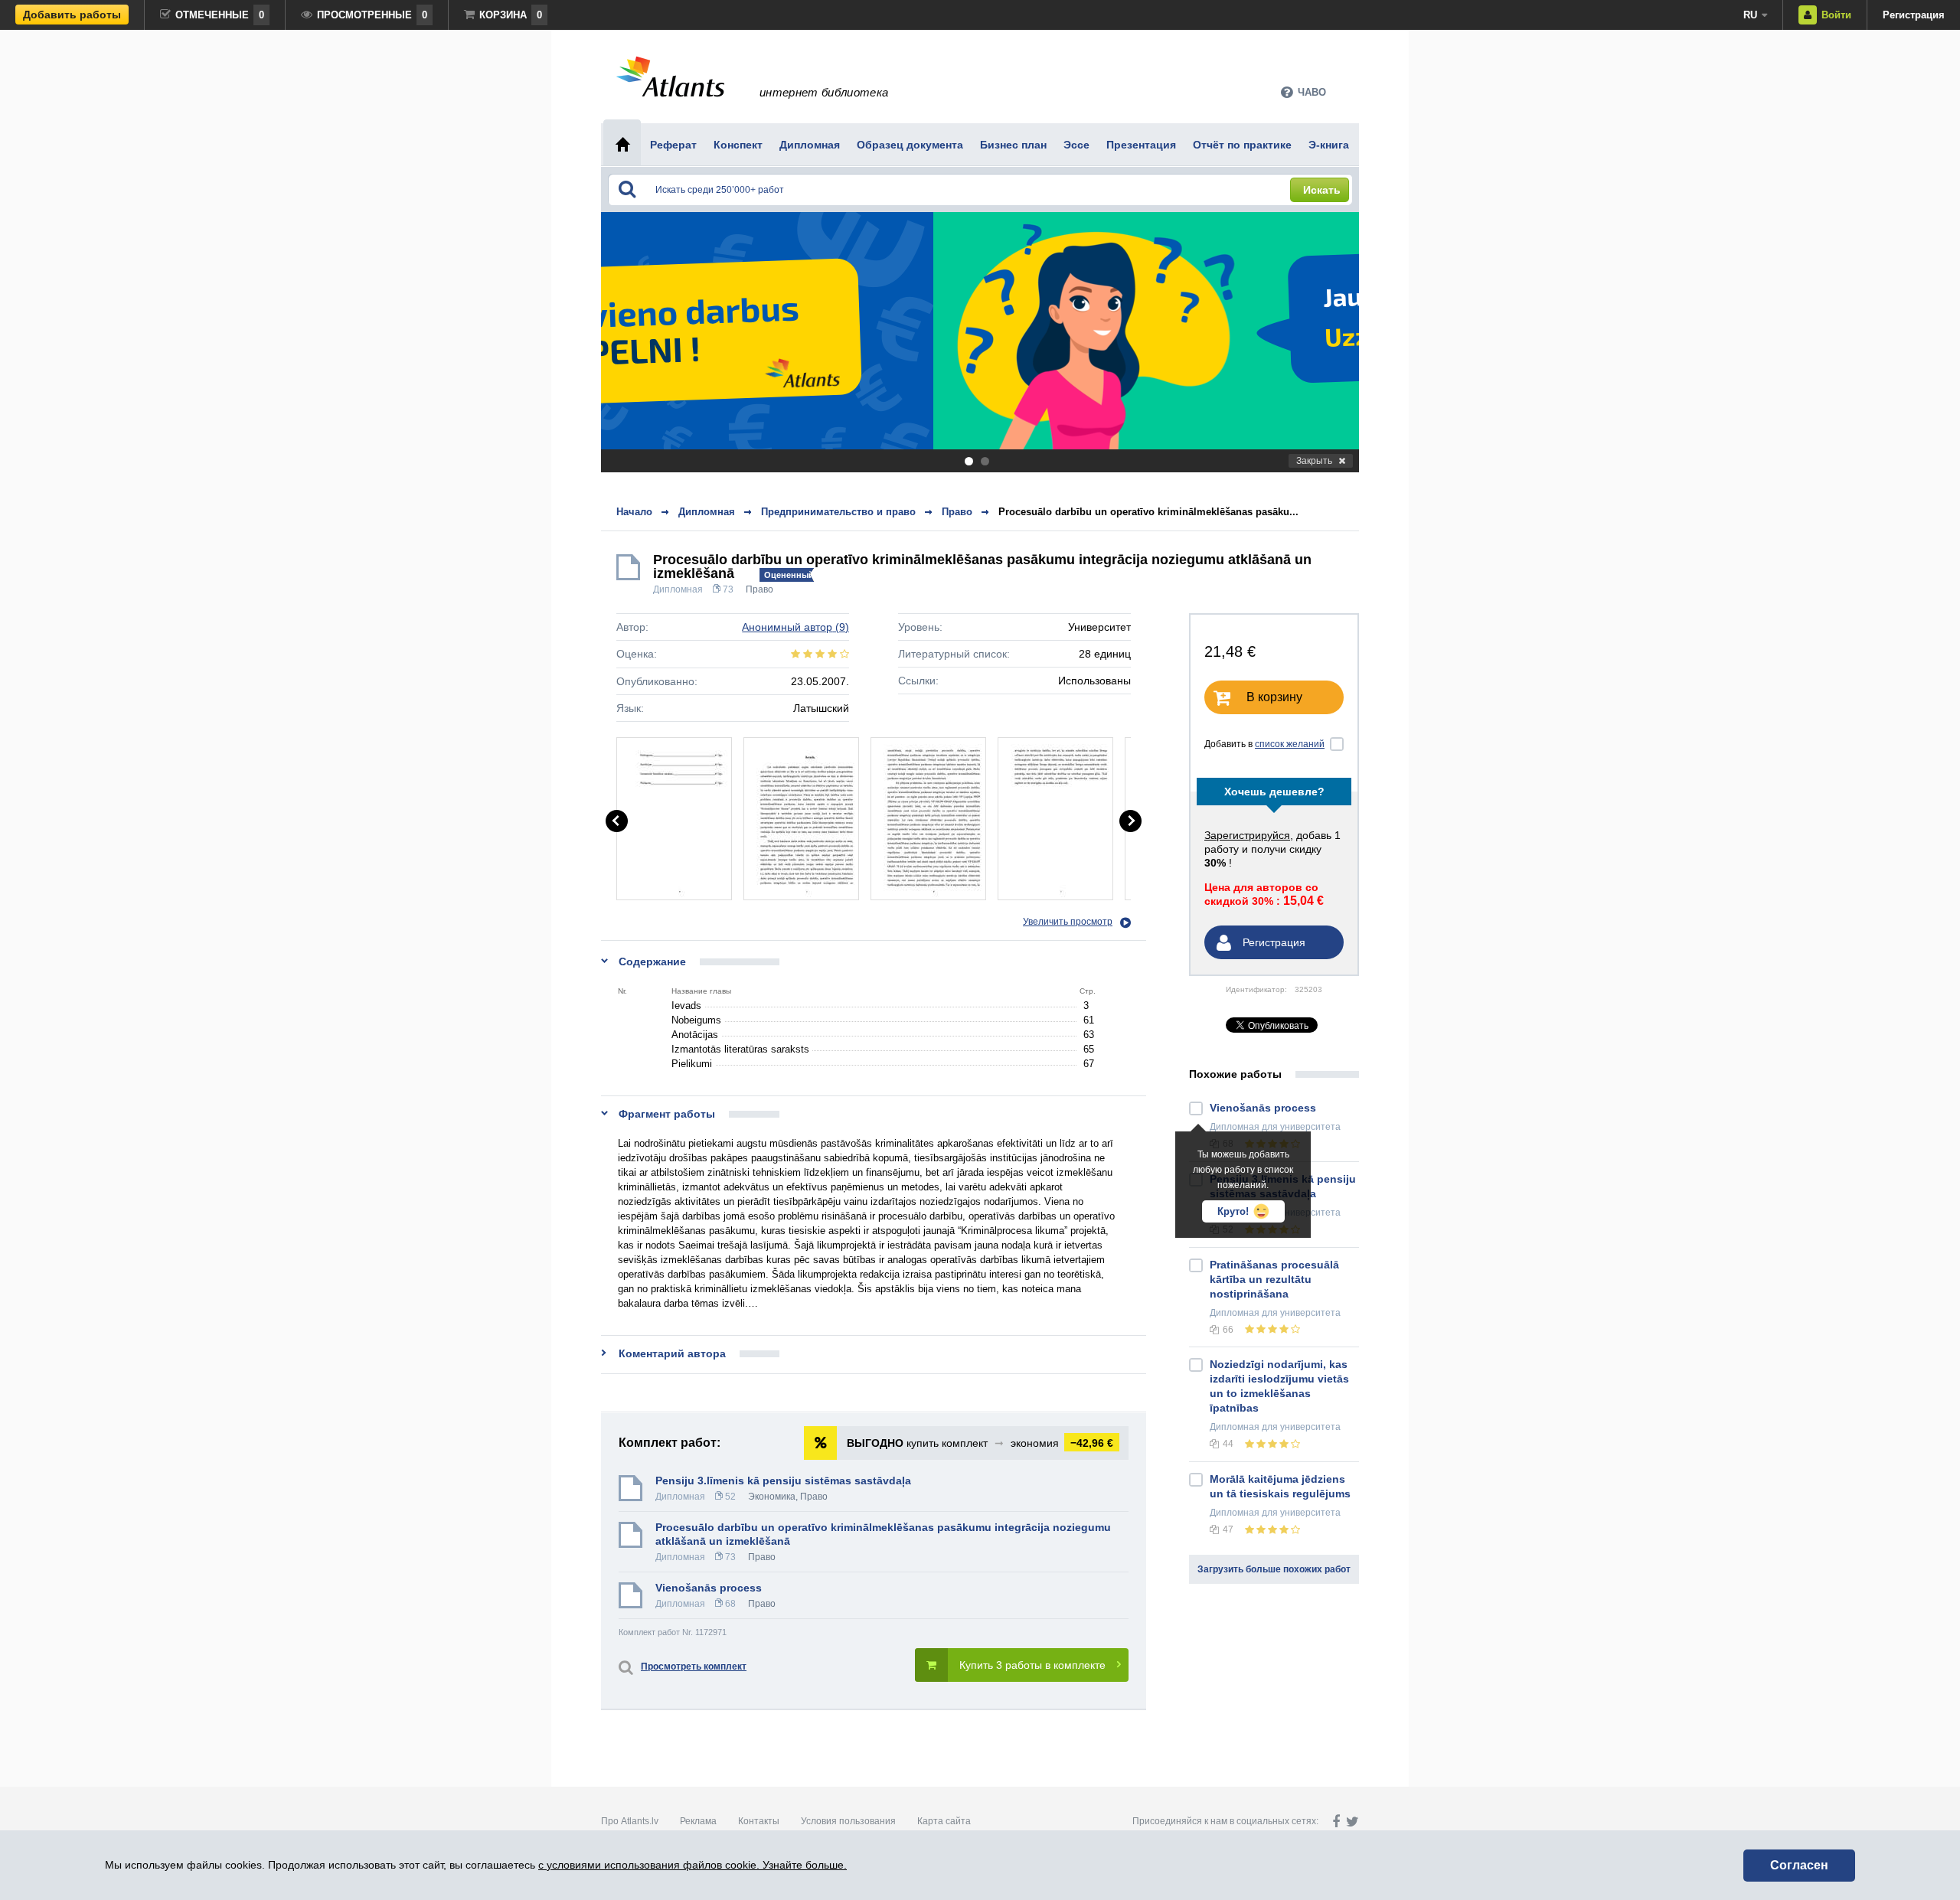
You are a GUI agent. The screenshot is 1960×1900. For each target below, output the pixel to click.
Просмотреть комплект (694, 1667)
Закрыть (1314, 461)
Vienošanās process (709, 1588)
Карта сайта (944, 1821)
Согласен (1799, 1865)
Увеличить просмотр (1068, 922)
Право (759, 589)
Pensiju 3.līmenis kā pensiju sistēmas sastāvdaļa (783, 1480)
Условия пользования (848, 1821)
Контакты (759, 1821)
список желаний (1290, 744)
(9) (795, 627)
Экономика (772, 1497)
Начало (634, 512)
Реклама (698, 1821)
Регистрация (1914, 15)
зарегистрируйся (1247, 835)
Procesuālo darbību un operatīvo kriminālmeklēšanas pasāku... (1148, 512)
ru (1750, 15)
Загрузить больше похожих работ (1274, 1569)
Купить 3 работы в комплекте (1032, 1665)
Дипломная (678, 589)
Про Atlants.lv (630, 1821)
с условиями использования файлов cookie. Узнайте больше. (693, 1865)
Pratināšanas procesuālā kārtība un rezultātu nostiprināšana (1274, 1279)
